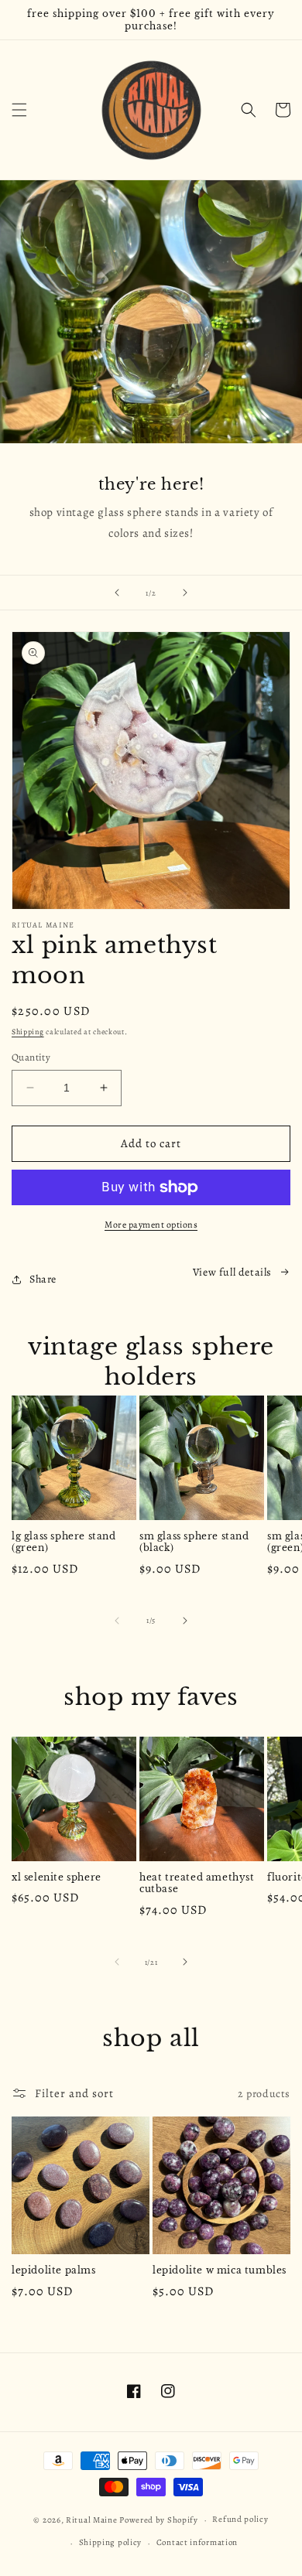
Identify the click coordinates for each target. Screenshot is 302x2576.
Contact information (197, 2542)
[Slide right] (185, 1621)
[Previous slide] (117, 593)
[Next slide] (185, 593)
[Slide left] (117, 1621)
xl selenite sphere (57, 1877)
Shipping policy (111, 2542)
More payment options (151, 1225)
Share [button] (43, 1279)
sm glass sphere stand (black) (194, 1542)
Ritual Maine (91, 2520)
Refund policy (240, 2519)
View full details (232, 1272)
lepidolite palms (54, 2270)
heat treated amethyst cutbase (197, 1883)
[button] (19, 110)
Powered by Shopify (159, 2520)
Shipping (28, 1032)
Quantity (31, 1057)
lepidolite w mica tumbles (220, 2270)
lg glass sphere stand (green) (64, 1542)
